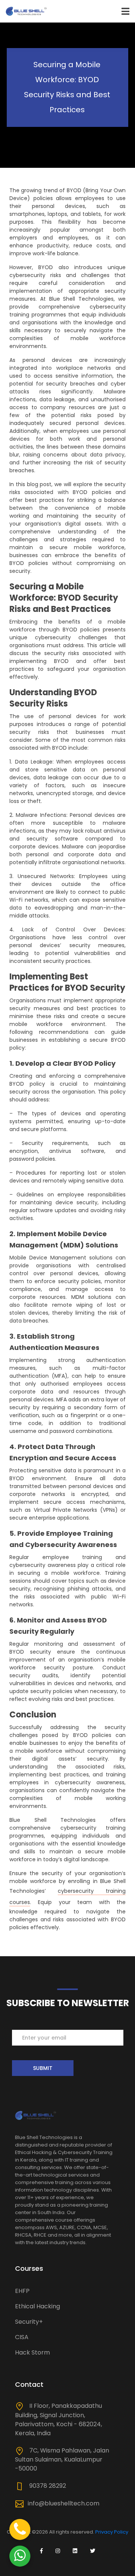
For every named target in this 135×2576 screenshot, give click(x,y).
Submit (43, 2068)
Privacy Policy (112, 2532)
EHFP (22, 2291)
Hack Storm (32, 2352)
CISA (22, 2337)
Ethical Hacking (37, 2306)
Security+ (29, 2322)
